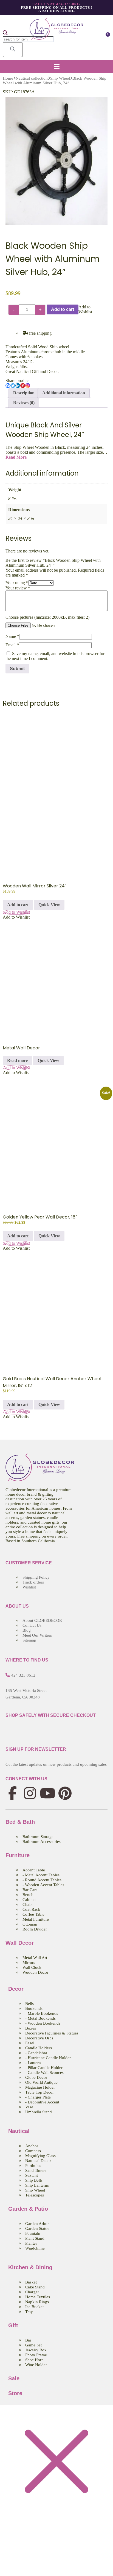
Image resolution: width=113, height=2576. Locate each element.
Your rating (17, 583)
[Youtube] (47, 1793)
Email (12, 645)
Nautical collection (32, 78)
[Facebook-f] (12, 1793)
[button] (56, 67)
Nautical (19, 2131)
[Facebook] (8, 386)
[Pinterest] (23, 386)
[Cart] (106, 37)
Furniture (18, 1855)
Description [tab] (24, 393)
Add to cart (63, 309)
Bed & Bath (20, 1822)
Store (15, 2393)
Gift (13, 2325)
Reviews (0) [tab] (24, 403)
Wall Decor (20, 1943)
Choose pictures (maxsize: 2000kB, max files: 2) (47, 617)
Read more (17, 1060)
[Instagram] (28, 386)
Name (12, 636)
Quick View (49, 905)
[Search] (13, 50)
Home (8, 78)
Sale (14, 2378)
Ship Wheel (60, 78)
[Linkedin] (18, 386)
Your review (18, 588)
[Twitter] (13, 386)
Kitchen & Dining (30, 2267)
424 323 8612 (23, 1675)
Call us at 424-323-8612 (57, 4)
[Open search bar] (5, 34)
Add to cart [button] (18, 905)
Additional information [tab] (64, 393)
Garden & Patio (28, 2209)
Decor (16, 1989)
